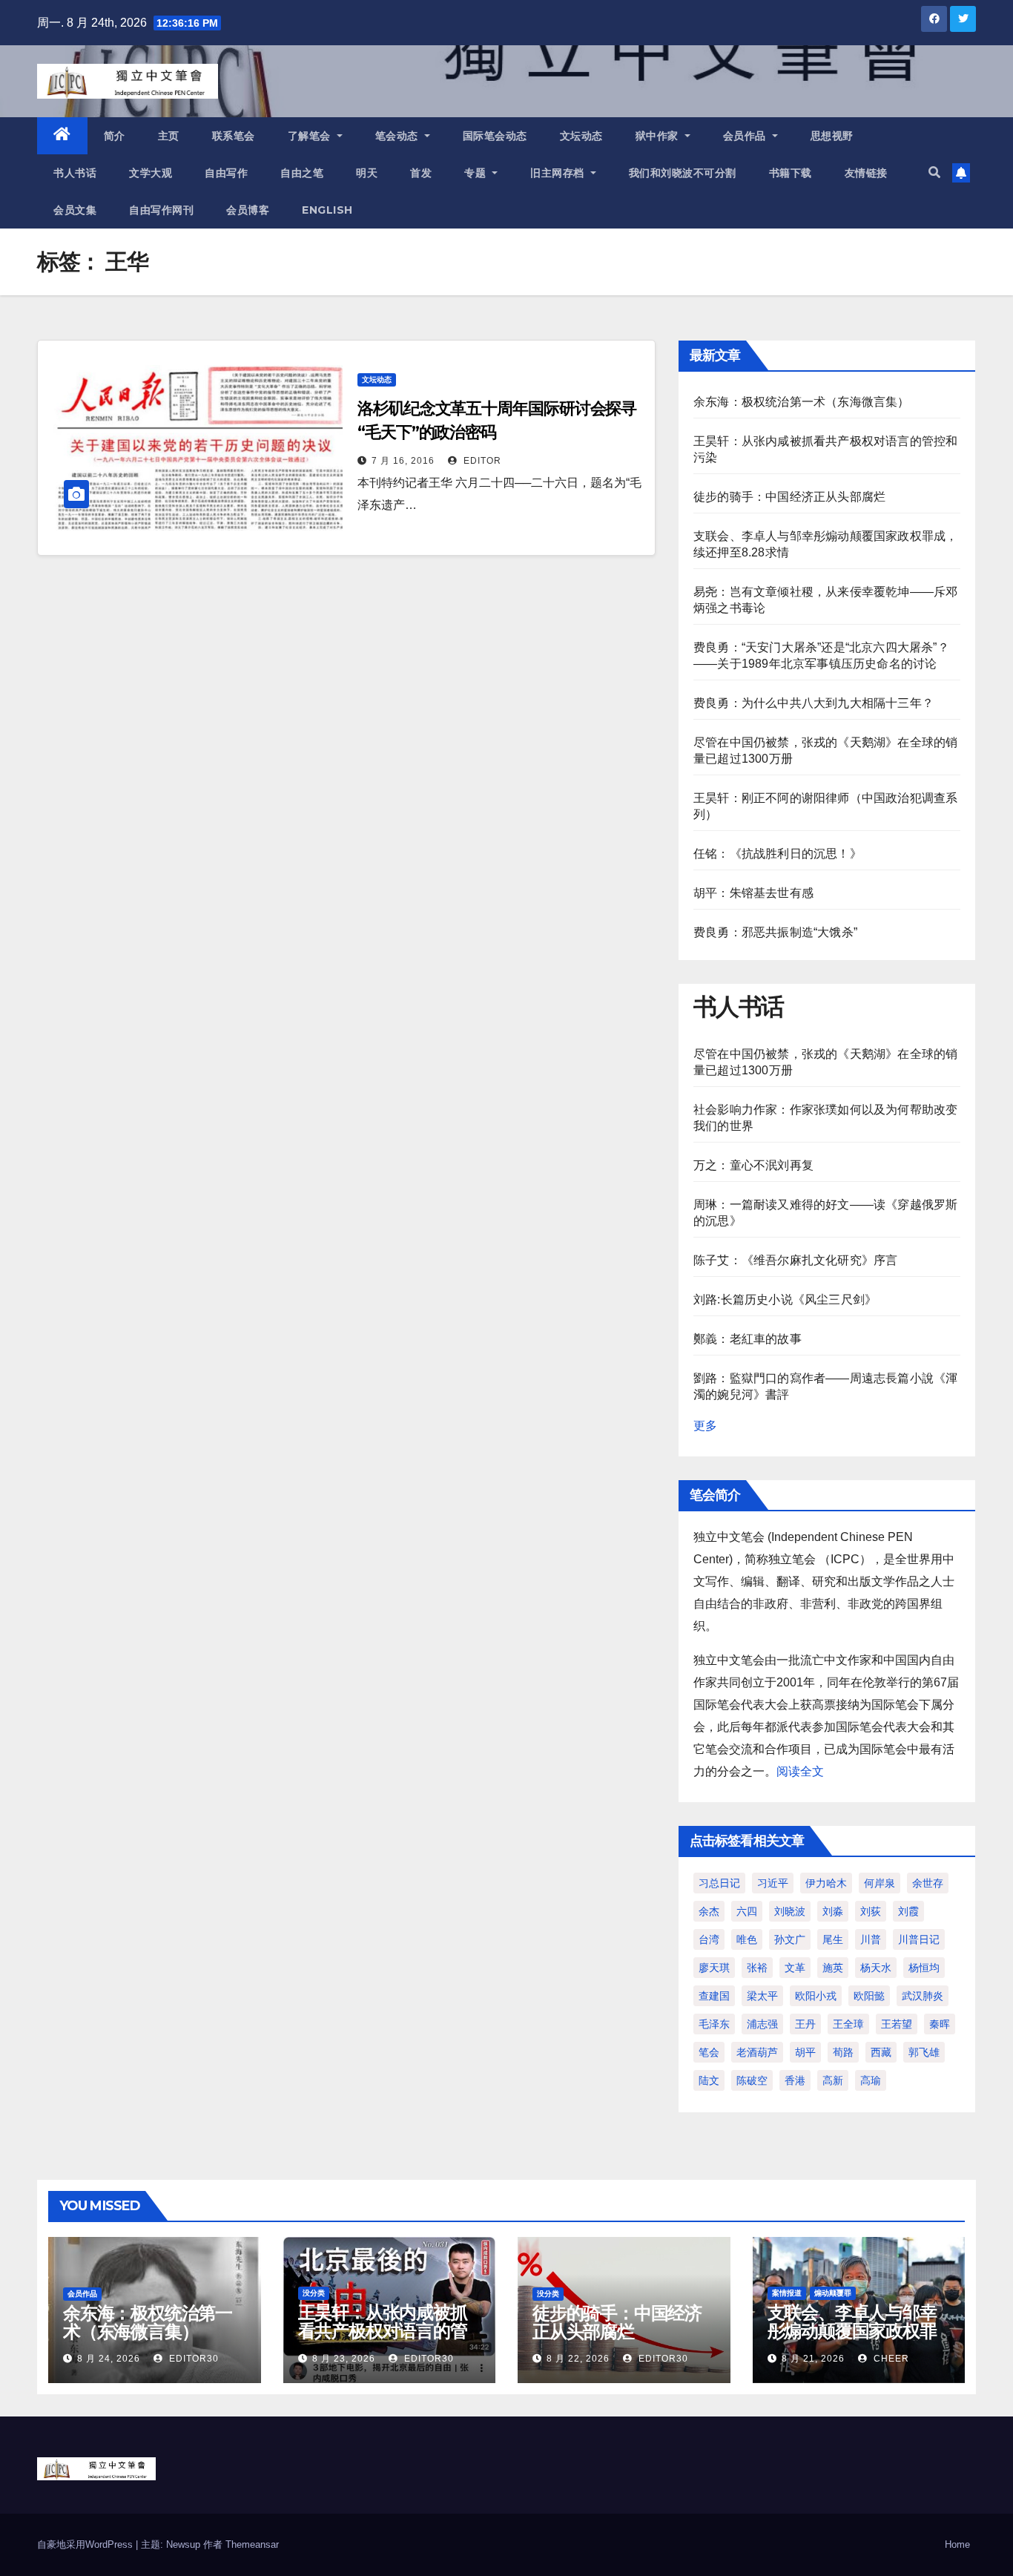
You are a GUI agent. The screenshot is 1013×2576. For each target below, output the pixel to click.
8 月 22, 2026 (578, 2359)
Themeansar (252, 2544)
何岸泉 (880, 1883)
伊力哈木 (826, 1883)
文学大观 (151, 173)
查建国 (714, 1996)
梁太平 (762, 1996)
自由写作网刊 (161, 210)
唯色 (747, 1939)
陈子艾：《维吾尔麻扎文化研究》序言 (795, 1260)
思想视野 (832, 136)
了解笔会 (311, 136)
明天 (367, 173)
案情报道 (787, 2293)
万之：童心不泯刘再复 (753, 1165)
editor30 (192, 2359)
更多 (705, 1426)
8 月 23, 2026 (344, 2359)
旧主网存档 (559, 173)
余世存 (928, 1883)
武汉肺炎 (923, 1996)
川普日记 (919, 1939)
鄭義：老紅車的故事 (748, 1339)
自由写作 (226, 173)
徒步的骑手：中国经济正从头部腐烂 (789, 497)
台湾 (709, 1939)
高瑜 (871, 2080)
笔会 (709, 2052)
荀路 (843, 2052)
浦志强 (762, 2024)
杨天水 (876, 1968)
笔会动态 (399, 136)
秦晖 (940, 2024)
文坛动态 (581, 136)
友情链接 (866, 173)
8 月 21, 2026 (813, 2359)
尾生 (833, 1939)
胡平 (805, 2052)
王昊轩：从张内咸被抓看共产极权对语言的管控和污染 (383, 2331)
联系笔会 (234, 136)
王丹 (805, 2024)
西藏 (881, 2052)
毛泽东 (714, 2024)
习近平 (773, 1883)
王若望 (897, 2024)
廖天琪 (714, 1968)
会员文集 (75, 210)
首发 (421, 173)
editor (481, 461)
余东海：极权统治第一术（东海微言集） (802, 402)
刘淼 (833, 1911)
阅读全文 (800, 1771)
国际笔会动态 (495, 136)
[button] (934, 172)
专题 (477, 173)
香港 (795, 2080)
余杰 (709, 1911)
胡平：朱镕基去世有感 (753, 893)
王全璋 (848, 2024)
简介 (115, 136)
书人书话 (75, 173)
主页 (169, 136)
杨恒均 (924, 1968)
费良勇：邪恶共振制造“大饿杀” (775, 932)
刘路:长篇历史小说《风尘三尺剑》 (785, 1299)
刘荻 (871, 1911)
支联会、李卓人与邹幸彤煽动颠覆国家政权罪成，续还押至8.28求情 (854, 2331)
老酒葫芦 (757, 2052)
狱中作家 (659, 136)
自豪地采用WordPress (86, 2544)
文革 (795, 1968)
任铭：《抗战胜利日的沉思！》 (778, 854)
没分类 (314, 2293)
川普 (871, 1939)
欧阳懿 (869, 1996)
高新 (833, 2080)
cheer (890, 2359)
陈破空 (752, 2080)
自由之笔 (302, 173)
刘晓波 (790, 1911)
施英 (833, 1968)
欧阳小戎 (816, 1996)
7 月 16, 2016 (403, 461)
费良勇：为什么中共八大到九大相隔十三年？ (814, 703)
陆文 (709, 2080)
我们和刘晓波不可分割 (683, 173)
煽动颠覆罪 (833, 2293)
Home (957, 2544)
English (327, 210)
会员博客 (248, 210)
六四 (747, 1911)
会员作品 (746, 136)
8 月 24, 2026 (109, 2359)
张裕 (757, 1968)
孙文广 (790, 1939)
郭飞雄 (924, 2052)
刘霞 (908, 1911)
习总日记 (719, 1883)
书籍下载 (791, 173)
